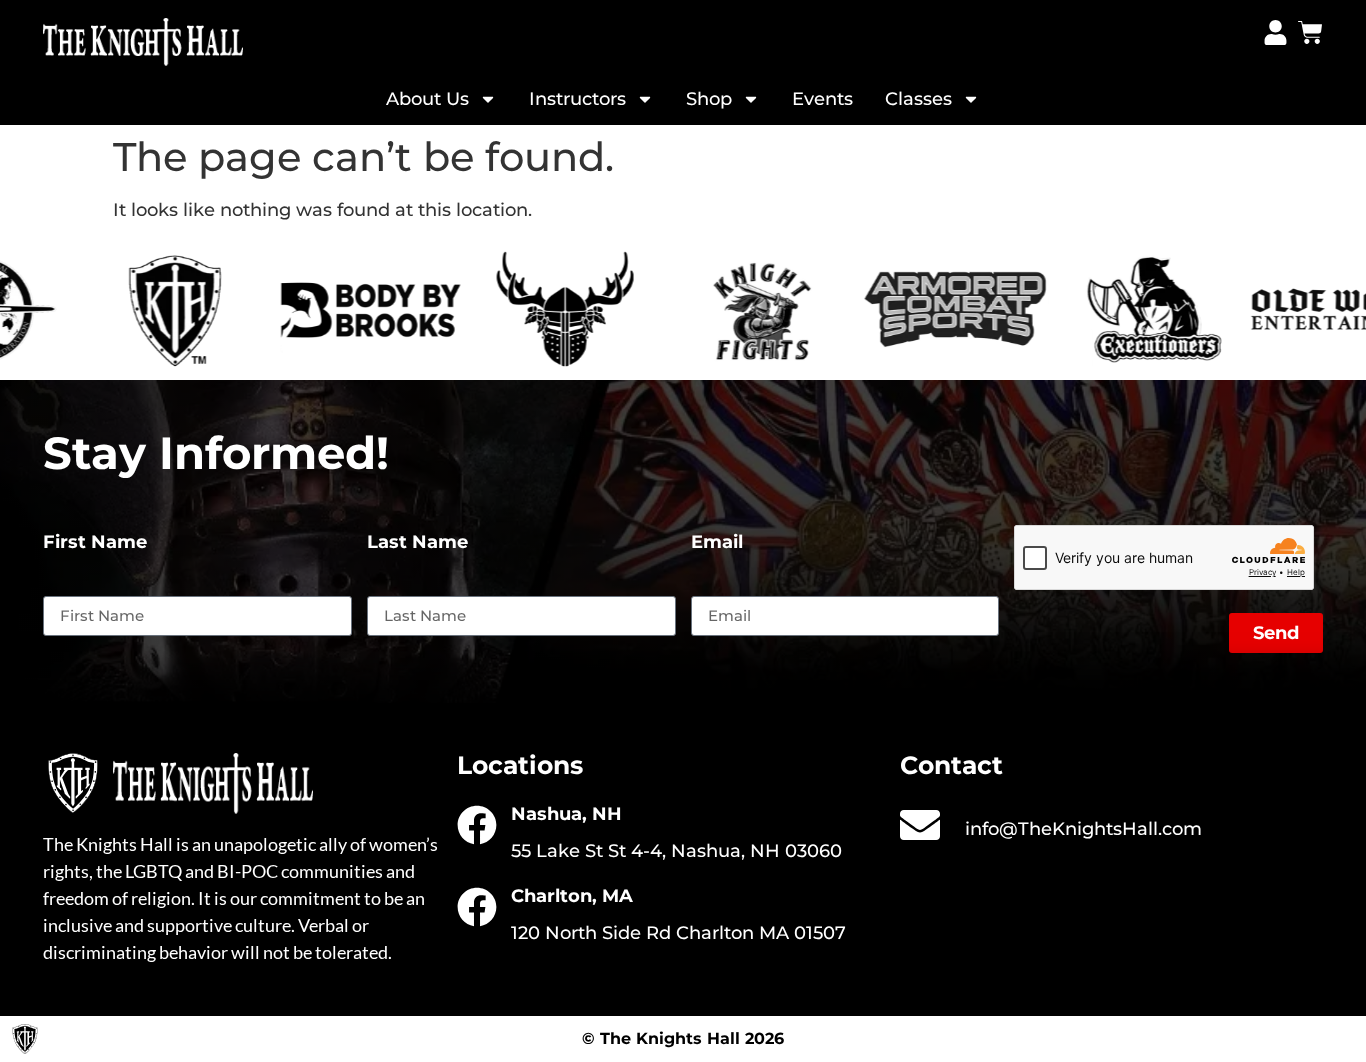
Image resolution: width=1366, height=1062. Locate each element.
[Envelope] (920, 825)
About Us (427, 99)
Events (822, 99)
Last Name (417, 543)
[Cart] (1310, 32)
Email (717, 543)
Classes (918, 99)
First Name (95, 543)
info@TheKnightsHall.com (1083, 829)
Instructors (577, 99)
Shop (709, 99)
